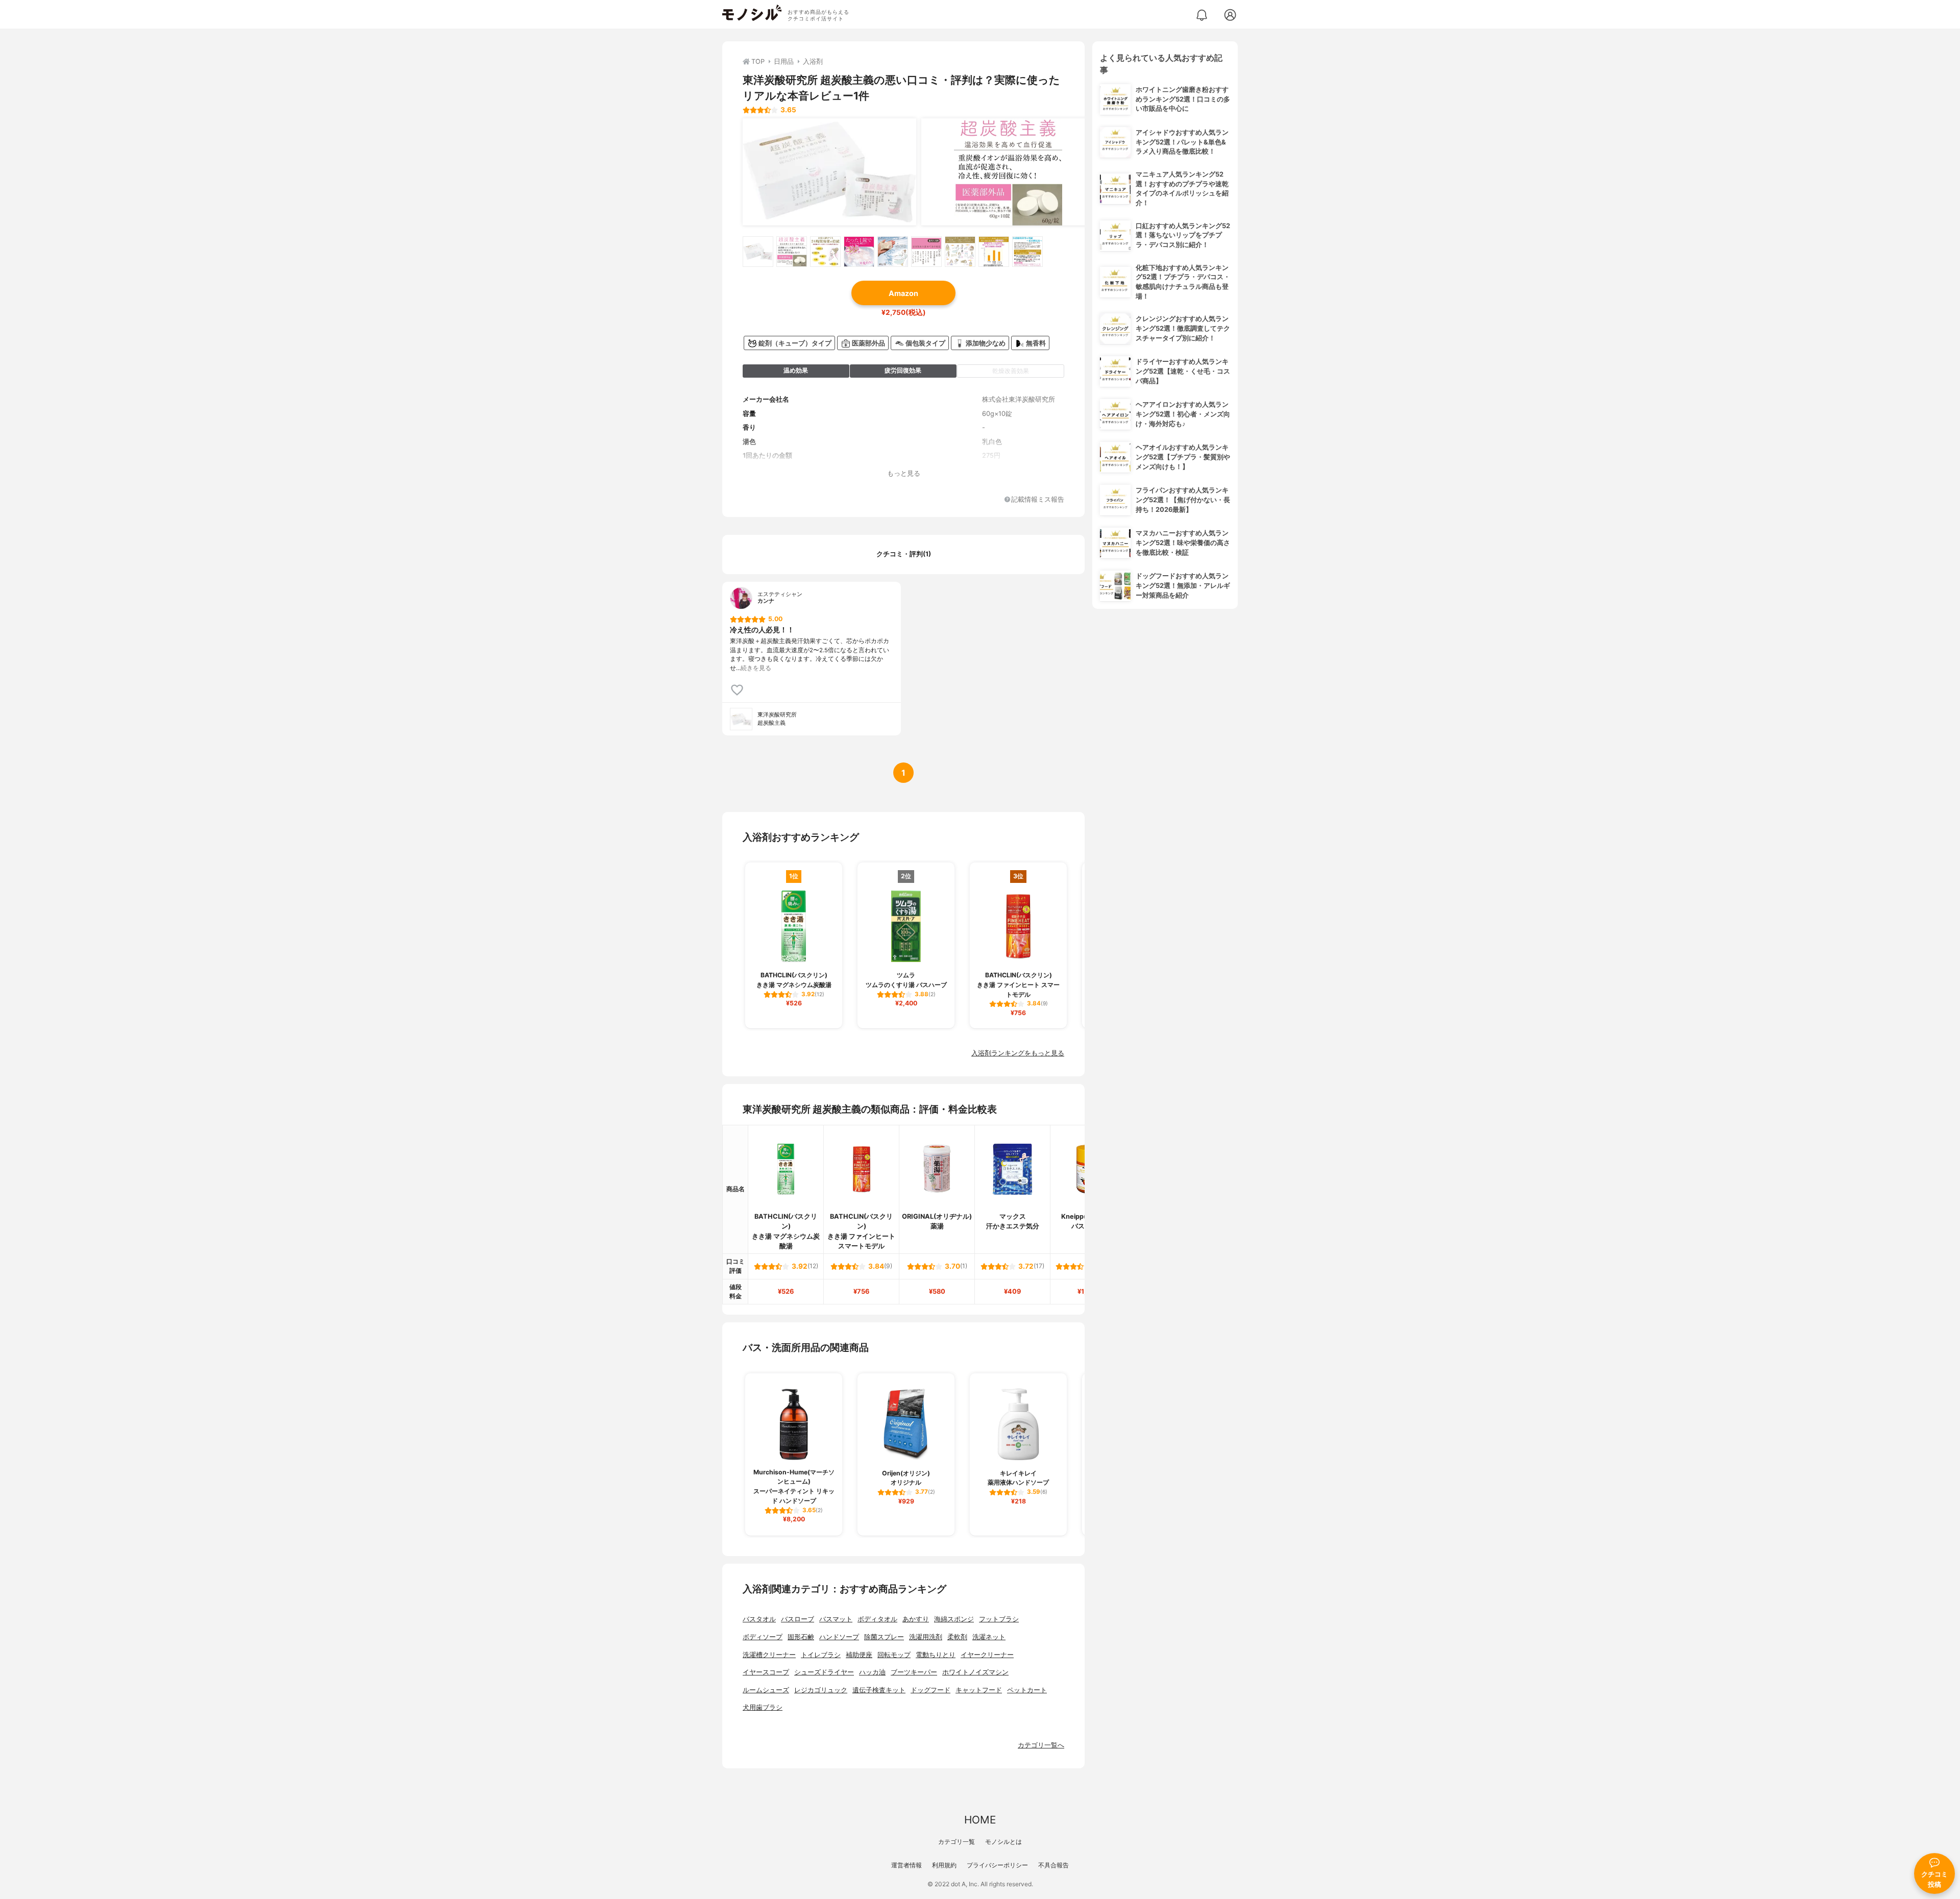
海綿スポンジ (954, 1619)
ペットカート (1027, 1690)
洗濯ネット (989, 1637)
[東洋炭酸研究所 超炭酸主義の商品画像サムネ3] (825, 252)
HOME (980, 1820)
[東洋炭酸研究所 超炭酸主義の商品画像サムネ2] (792, 252)
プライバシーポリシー (997, 1865)
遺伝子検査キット (879, 1690)
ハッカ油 (872, 1672)
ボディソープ (763, 1637)
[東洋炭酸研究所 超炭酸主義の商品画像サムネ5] (893, 252)
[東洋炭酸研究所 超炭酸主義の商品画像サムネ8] (994, 252)
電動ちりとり (936, 1655)
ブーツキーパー (914, 1672)
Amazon (903, 293)
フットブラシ (999, 1619)
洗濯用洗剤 (926, 1637)
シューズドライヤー (824, 1672)
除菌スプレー (884, 1637)
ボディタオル (877, 1619)
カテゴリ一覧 (957, 1842)
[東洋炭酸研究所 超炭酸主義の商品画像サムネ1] (758, 252)
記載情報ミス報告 (1038, 500)
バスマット (836, 1619)
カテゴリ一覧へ (1041, 1745)
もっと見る (904, 473)
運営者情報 (906, 1865)
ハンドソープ (839, 1637)
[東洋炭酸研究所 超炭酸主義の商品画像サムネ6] (926, 252)
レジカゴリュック (821, 1690)
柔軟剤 (957, 1637)
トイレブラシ (821, 1655)
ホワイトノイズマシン (975, 1672)
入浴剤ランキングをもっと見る (1018, 1053)
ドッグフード (930, 1690)
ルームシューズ (766, 1690)
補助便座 (859, 1655)
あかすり (916, 1619)
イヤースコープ (766, 1672)
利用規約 (944, 1865)
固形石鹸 (801, 1637)
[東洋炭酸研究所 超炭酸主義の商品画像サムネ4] (859, 252)
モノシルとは (1003, 1842)
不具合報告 (1053, 1865)
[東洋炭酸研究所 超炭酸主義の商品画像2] (1008, 172)
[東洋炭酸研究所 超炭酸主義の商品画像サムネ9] (1027, 252)
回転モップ (894, 1655)
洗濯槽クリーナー (769, 1655)
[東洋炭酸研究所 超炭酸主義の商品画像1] (829, 172)
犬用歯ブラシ (763, 1707)
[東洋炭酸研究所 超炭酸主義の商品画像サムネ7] (960, 252)
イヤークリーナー (987, 1655)
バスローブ (798, 1619)
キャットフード (979, 1690)
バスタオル (759, 1619)
